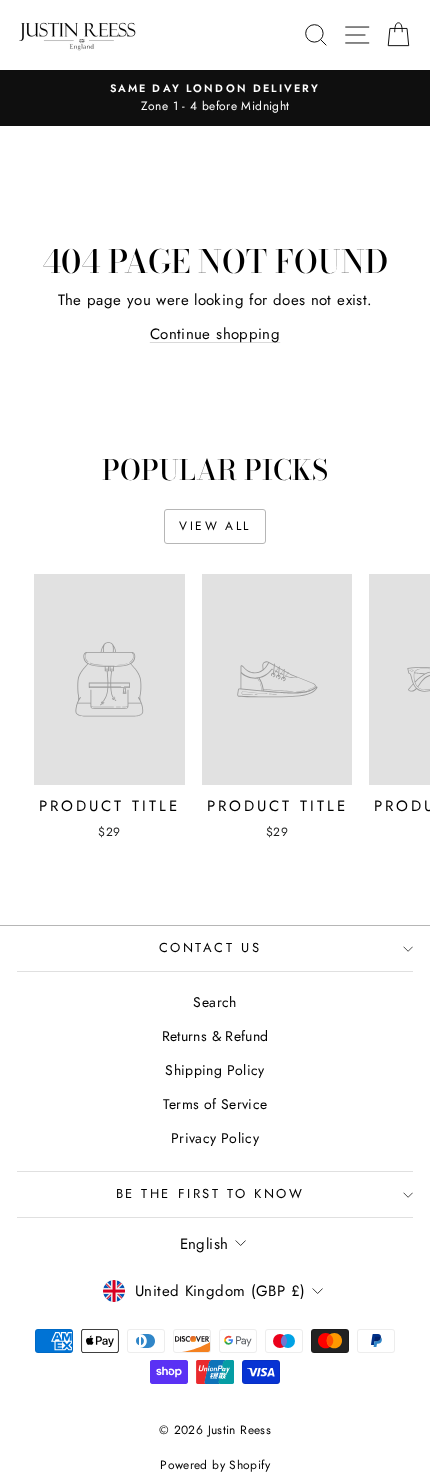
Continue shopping (215, 334)
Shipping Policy (215, 1070)
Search (214, 1002)
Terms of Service (215, 1104)
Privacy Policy (215, 1138)
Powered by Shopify (215, 1465)
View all (214, 526)
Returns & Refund (215, 1036)
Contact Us (210, 947)
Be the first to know (210, 1193)
